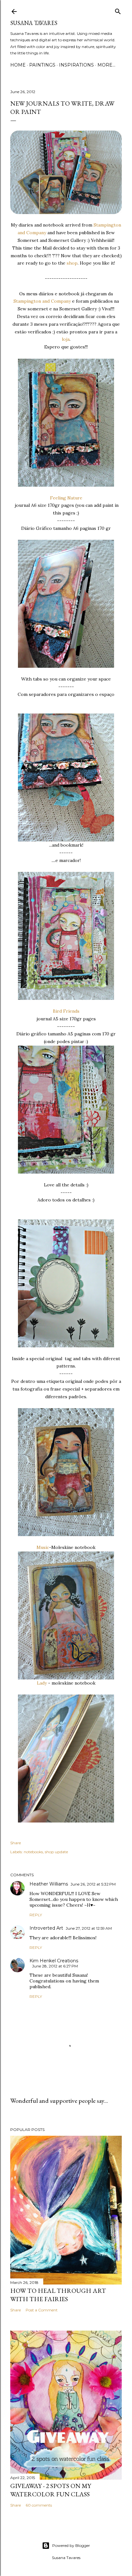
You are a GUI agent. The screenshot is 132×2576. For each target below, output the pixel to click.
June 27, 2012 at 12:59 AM (89, 1928)
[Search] (118, 10)
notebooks (33, 1852)
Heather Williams (49, 1884)
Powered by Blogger (71, 2545)
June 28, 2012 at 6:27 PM (55, 1966)
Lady (42, 1683)
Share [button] (16, 1843)
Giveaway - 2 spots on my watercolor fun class (51, 2490)
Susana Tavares (34, 23)
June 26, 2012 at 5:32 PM (93, 1884)
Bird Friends (66, 1011)
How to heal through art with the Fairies (58, 2295)
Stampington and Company (42, 301)
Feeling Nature (66, 498)
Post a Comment (42, 2310)
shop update (56, 1852)
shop (71, 263)
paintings (42, 65)
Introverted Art (46, 1928)
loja (66, 339)
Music (43, 1547)
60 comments (39, 2505)
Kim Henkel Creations (54, 1961)
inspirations (76, 65)
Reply (36, 1915)
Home (18, 65)
